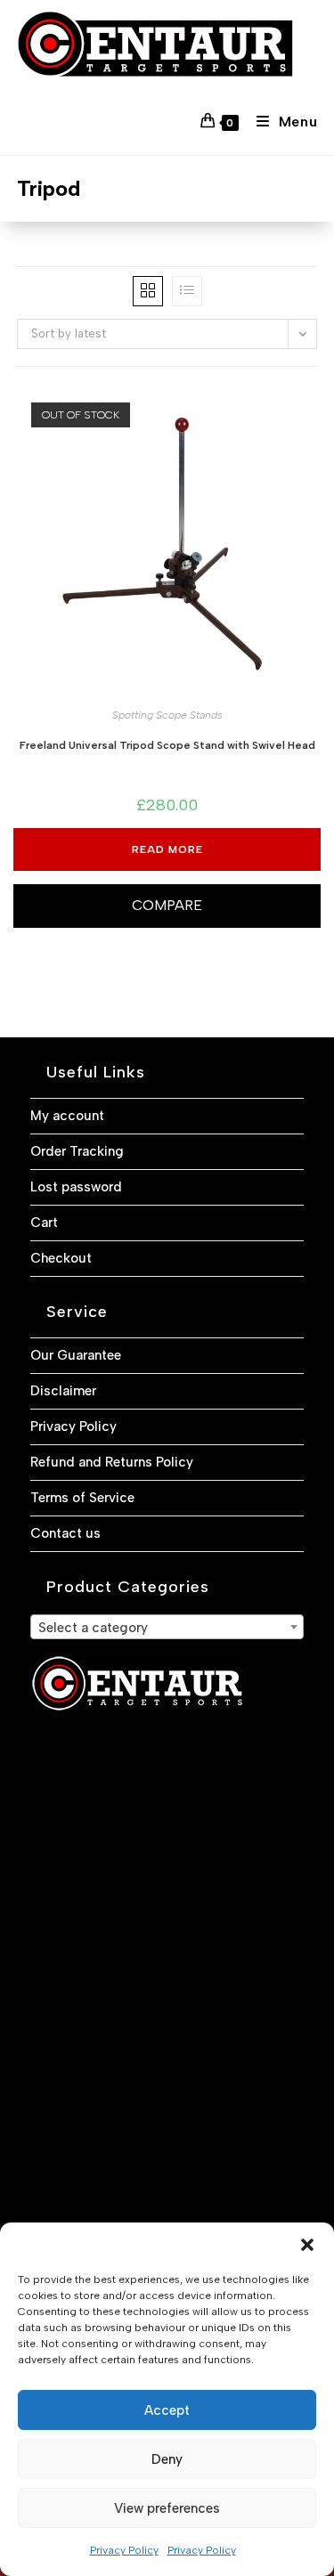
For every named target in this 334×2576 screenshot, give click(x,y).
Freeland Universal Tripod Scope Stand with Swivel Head (167, 745)
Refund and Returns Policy (112, 1462)
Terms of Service (82, 1498)
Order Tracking (77, 1151)
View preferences (167, 2508)
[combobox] (167, 1627)
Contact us (65, 1533)
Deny (167, 2459)
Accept (167, 2410)
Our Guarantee (76, 1355)
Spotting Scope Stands (167, 715)
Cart (44, 1223)
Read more (167, 849)
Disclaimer (63, 1391)
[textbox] (167, 1628)
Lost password (76, 1187)
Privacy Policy (124, 2550)
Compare (167, 905)
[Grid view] (148, 291)
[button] (307, 2245)
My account (67, 1116)
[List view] (187, 291)
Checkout (61, 1258)
